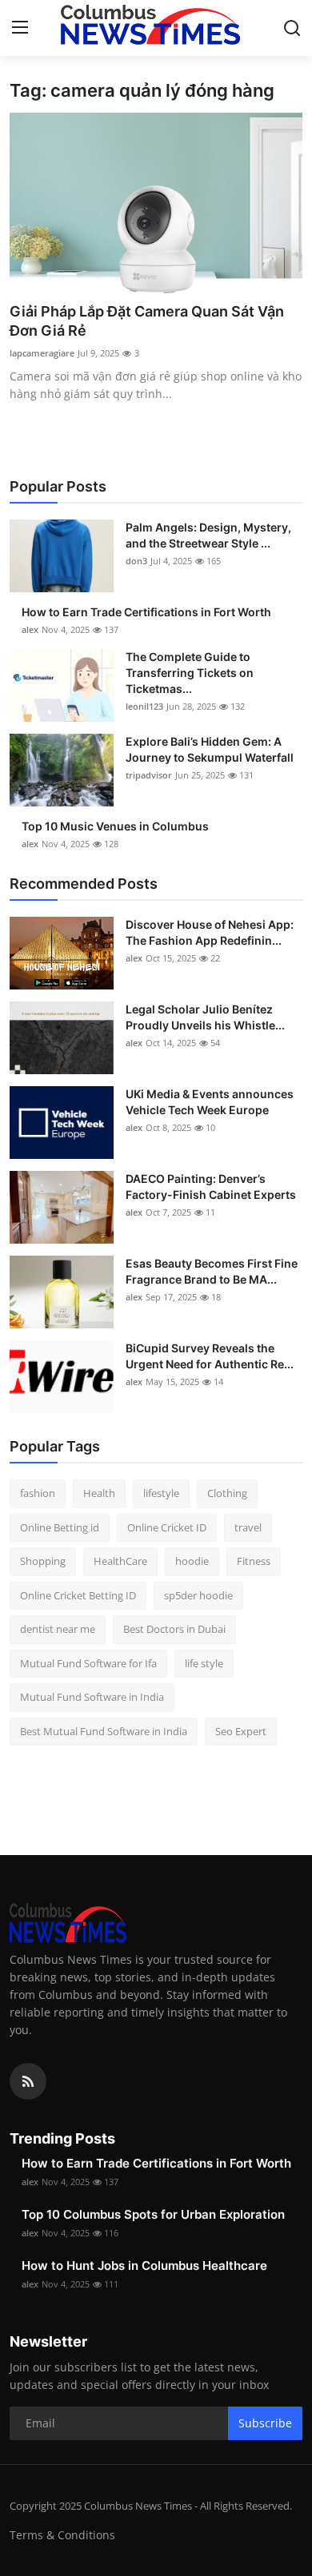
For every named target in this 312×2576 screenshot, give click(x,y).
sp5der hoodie (198, 1595)
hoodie (192, 1561)
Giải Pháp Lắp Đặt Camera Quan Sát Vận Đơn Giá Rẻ (147, 321)
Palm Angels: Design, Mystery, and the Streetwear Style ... (208, 535)
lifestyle (161, 1493)
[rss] (28, 2081)
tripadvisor (149, 775)
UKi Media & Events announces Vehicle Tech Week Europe (210, 1102)
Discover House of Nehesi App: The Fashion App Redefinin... (210, 932)
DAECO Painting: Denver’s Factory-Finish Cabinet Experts (211, 1186)
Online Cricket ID (167, 1527)
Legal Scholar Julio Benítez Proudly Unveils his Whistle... (205, 1017)
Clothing (227, 1493)
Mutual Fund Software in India (92, 1697)
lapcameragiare (42, 353)
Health (99, 1493)
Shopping (43, 1561)
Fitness (254, 1561)
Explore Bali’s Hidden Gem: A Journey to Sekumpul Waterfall (210, 749)
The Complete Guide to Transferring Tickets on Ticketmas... (190, 673)
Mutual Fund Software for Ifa (88, 1663)
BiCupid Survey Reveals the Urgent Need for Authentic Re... (210, 1356)
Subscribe (265, 2423)
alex (30, 629)
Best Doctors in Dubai (174, 1629)
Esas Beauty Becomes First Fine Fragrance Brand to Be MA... (212, 1271)
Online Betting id (60, 1527)
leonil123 (144, 706)
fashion (38, 1493)
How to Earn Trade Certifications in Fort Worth (146, 612)
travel (248, 1527)
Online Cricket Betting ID (78, 1595)
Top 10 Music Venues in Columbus (115, 826)
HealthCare (120, 1561)
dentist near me (58, 1629)
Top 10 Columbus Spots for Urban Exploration (153, 2214)
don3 (136, 561)
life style (204, 1663)
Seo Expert (241, 1731)
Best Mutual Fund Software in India (104, 1731)
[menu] (20, 28)
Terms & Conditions (62, 2535)
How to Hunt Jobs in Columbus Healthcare (144, 2265)
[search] (292, 28)
